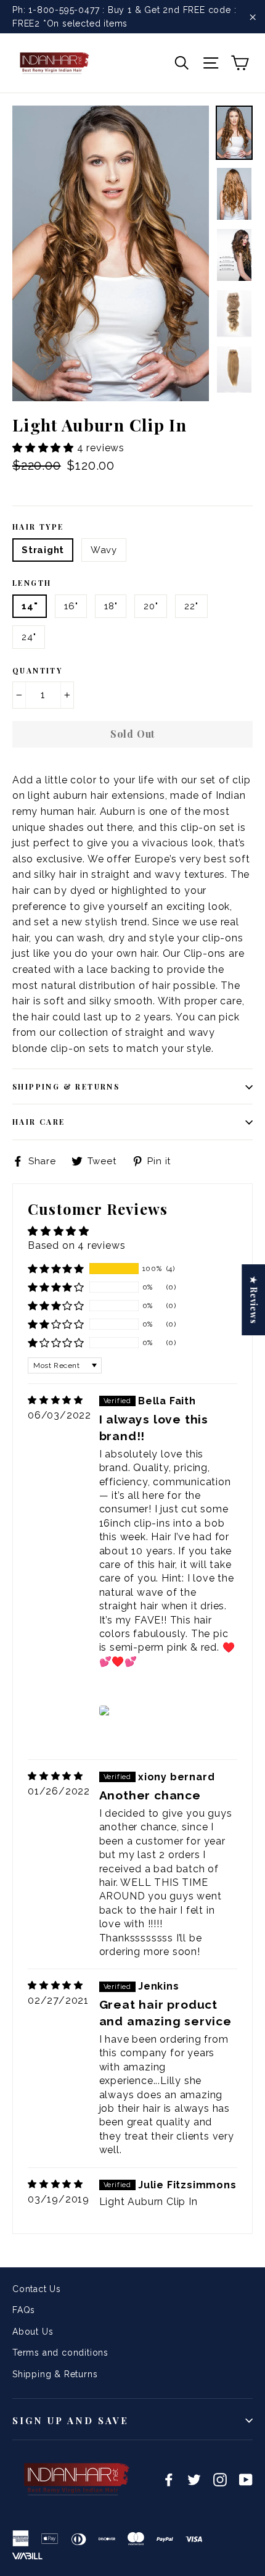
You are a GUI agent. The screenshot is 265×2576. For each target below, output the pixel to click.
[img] (55, 1400)
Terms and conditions (60, 2353)
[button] (45, 448)
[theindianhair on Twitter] (194, 2479)
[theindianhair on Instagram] (220, 2479)
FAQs (24, 2310)
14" (30, 606)
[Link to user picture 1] (107, 1711)
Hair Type (38, 527)
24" (29, 637)
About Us (33, 2332)
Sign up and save (71, 2420)
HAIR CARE (39, 1122)
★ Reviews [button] (254, 1300)
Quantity (37, 670)
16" (71, 606)
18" (111, 606)
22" (191, 606)
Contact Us (37, 2289)
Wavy (104, 550)
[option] (111, 253)
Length (32, 583)
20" (151, 606)
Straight (43, 550)
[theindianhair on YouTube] (246, 2479)
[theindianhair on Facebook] (169, 2479)
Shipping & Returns (66, 1086)
